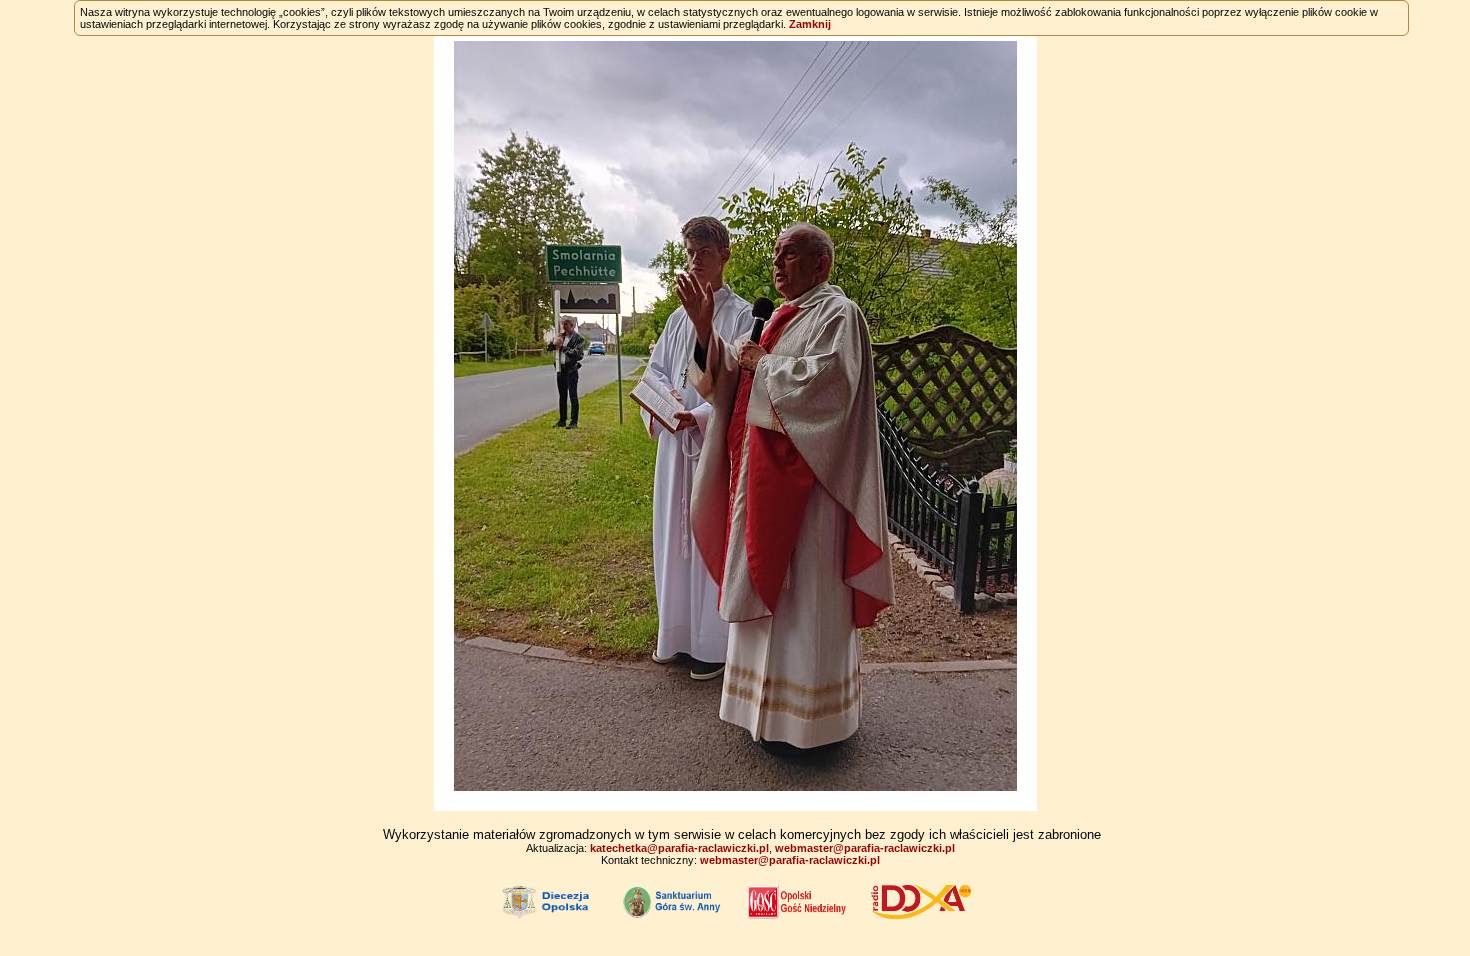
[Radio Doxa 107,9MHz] (921, 901)
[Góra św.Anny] (673, 901)
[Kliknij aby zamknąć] (735, 416)
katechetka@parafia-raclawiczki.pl (679, 848)
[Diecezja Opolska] (549, 901)
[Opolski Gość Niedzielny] (797, 901)
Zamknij (810, 24)
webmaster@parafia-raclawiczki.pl (865, 848)
